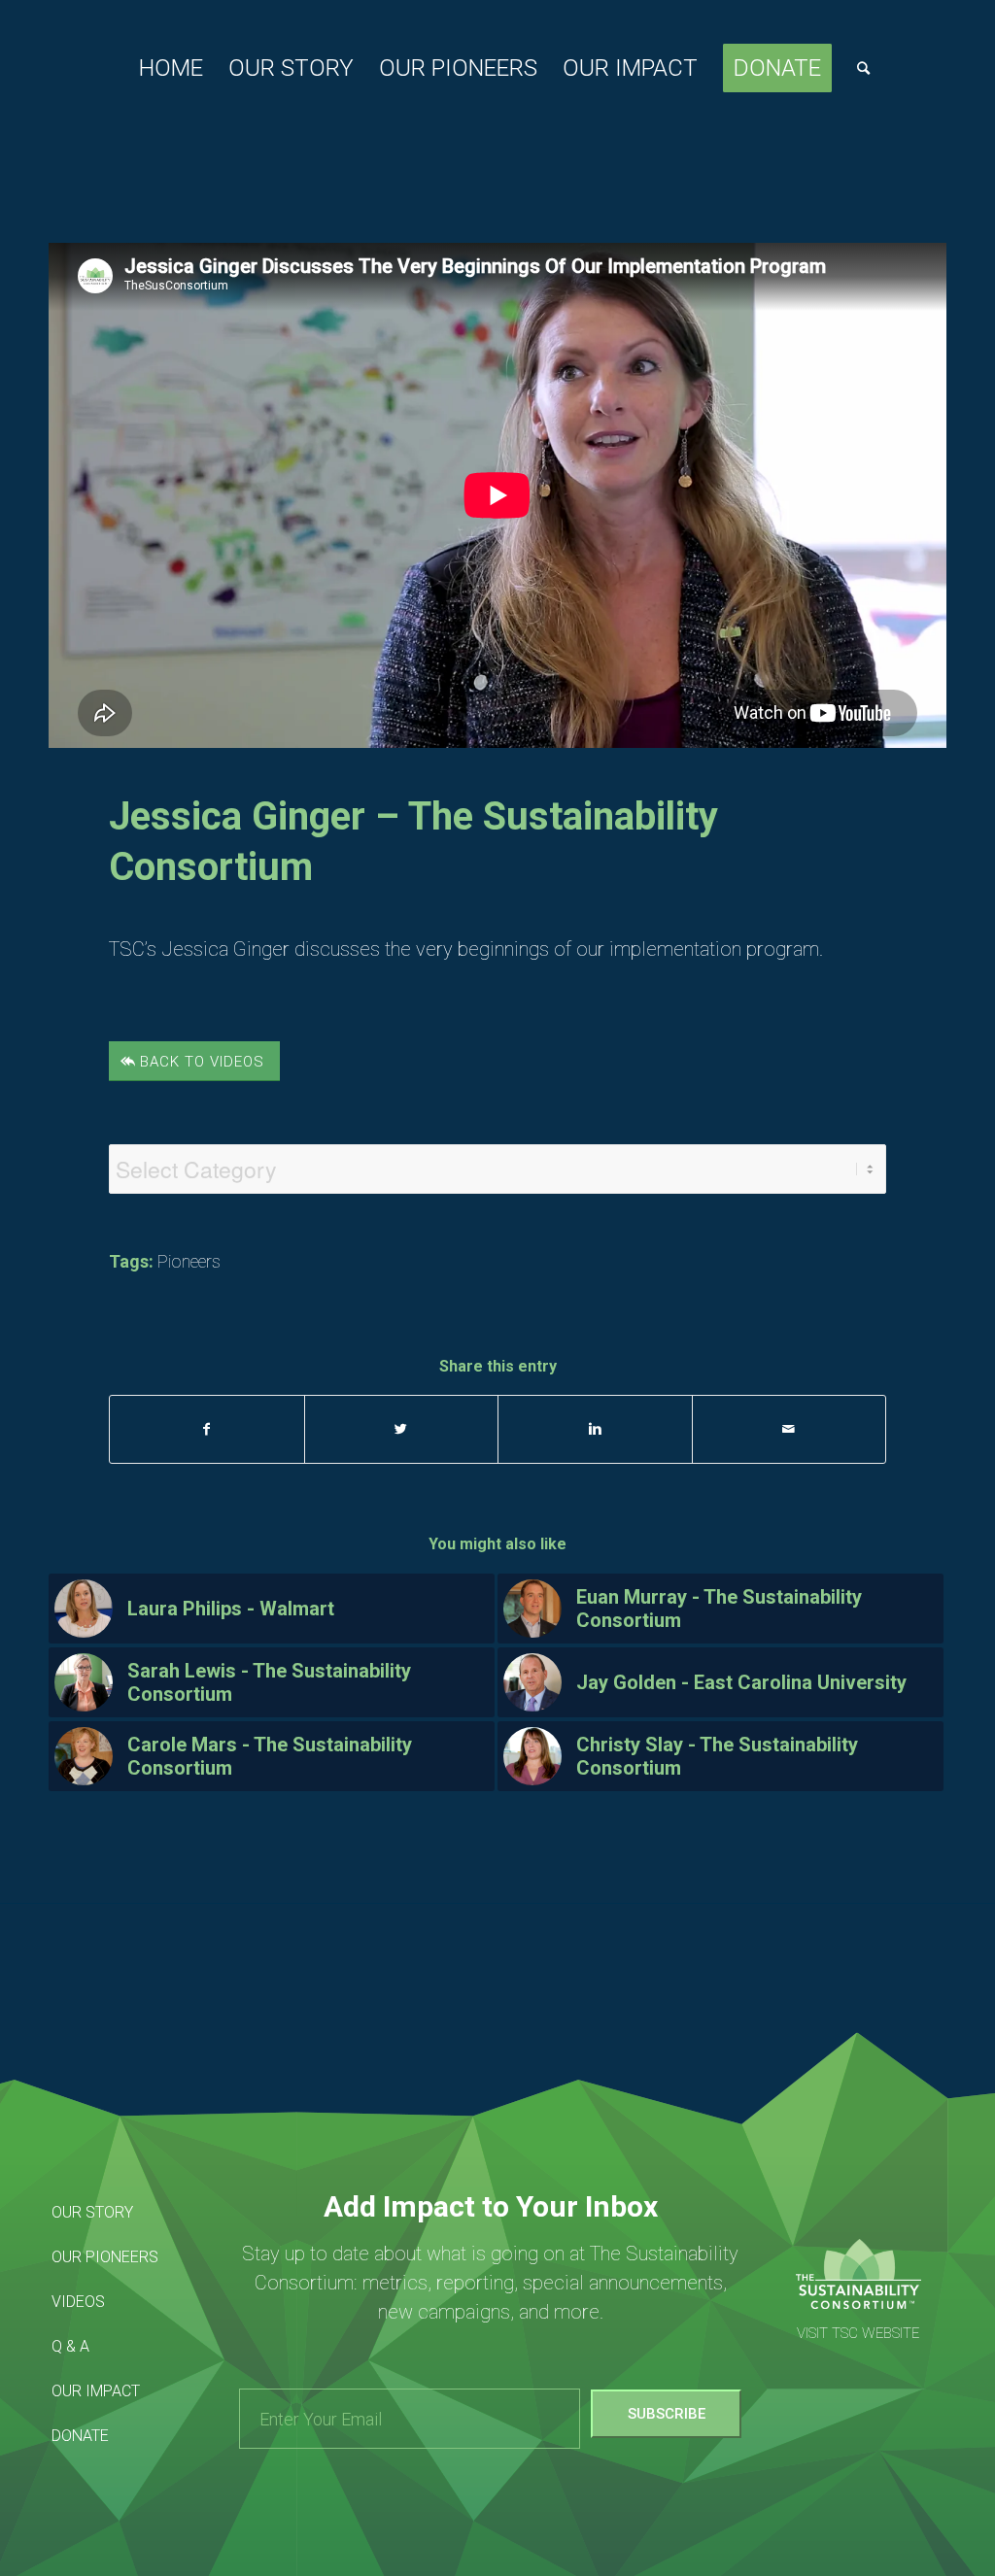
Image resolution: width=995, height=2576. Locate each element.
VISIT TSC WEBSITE (858, 2333)
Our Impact (96, 2391)
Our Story (92, 2212)
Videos (78, 2302)
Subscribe (667, 2414)
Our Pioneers (105, 2257)
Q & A (70, 2346)
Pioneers (189, 1261)
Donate (80, 2436)
